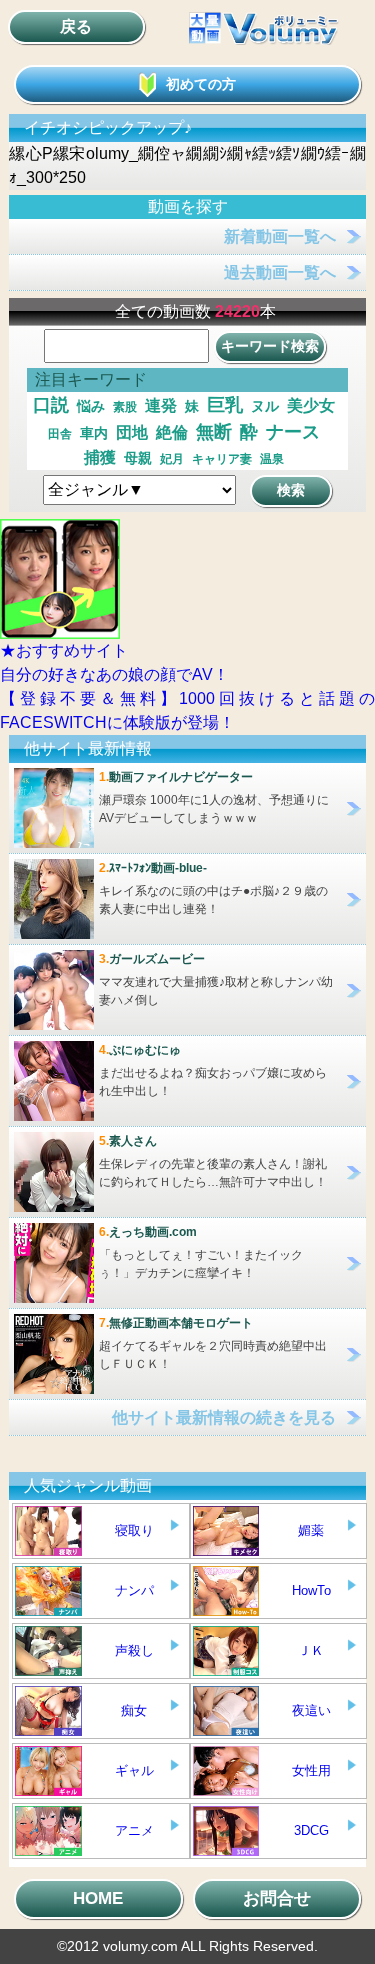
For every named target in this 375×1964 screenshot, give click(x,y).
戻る (76, 26)
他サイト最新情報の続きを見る (224, 1417)
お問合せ (277, 1898)
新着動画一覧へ (280, 236)
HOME (98, 1898)
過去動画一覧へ (280, 272)
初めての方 (201, 84)
